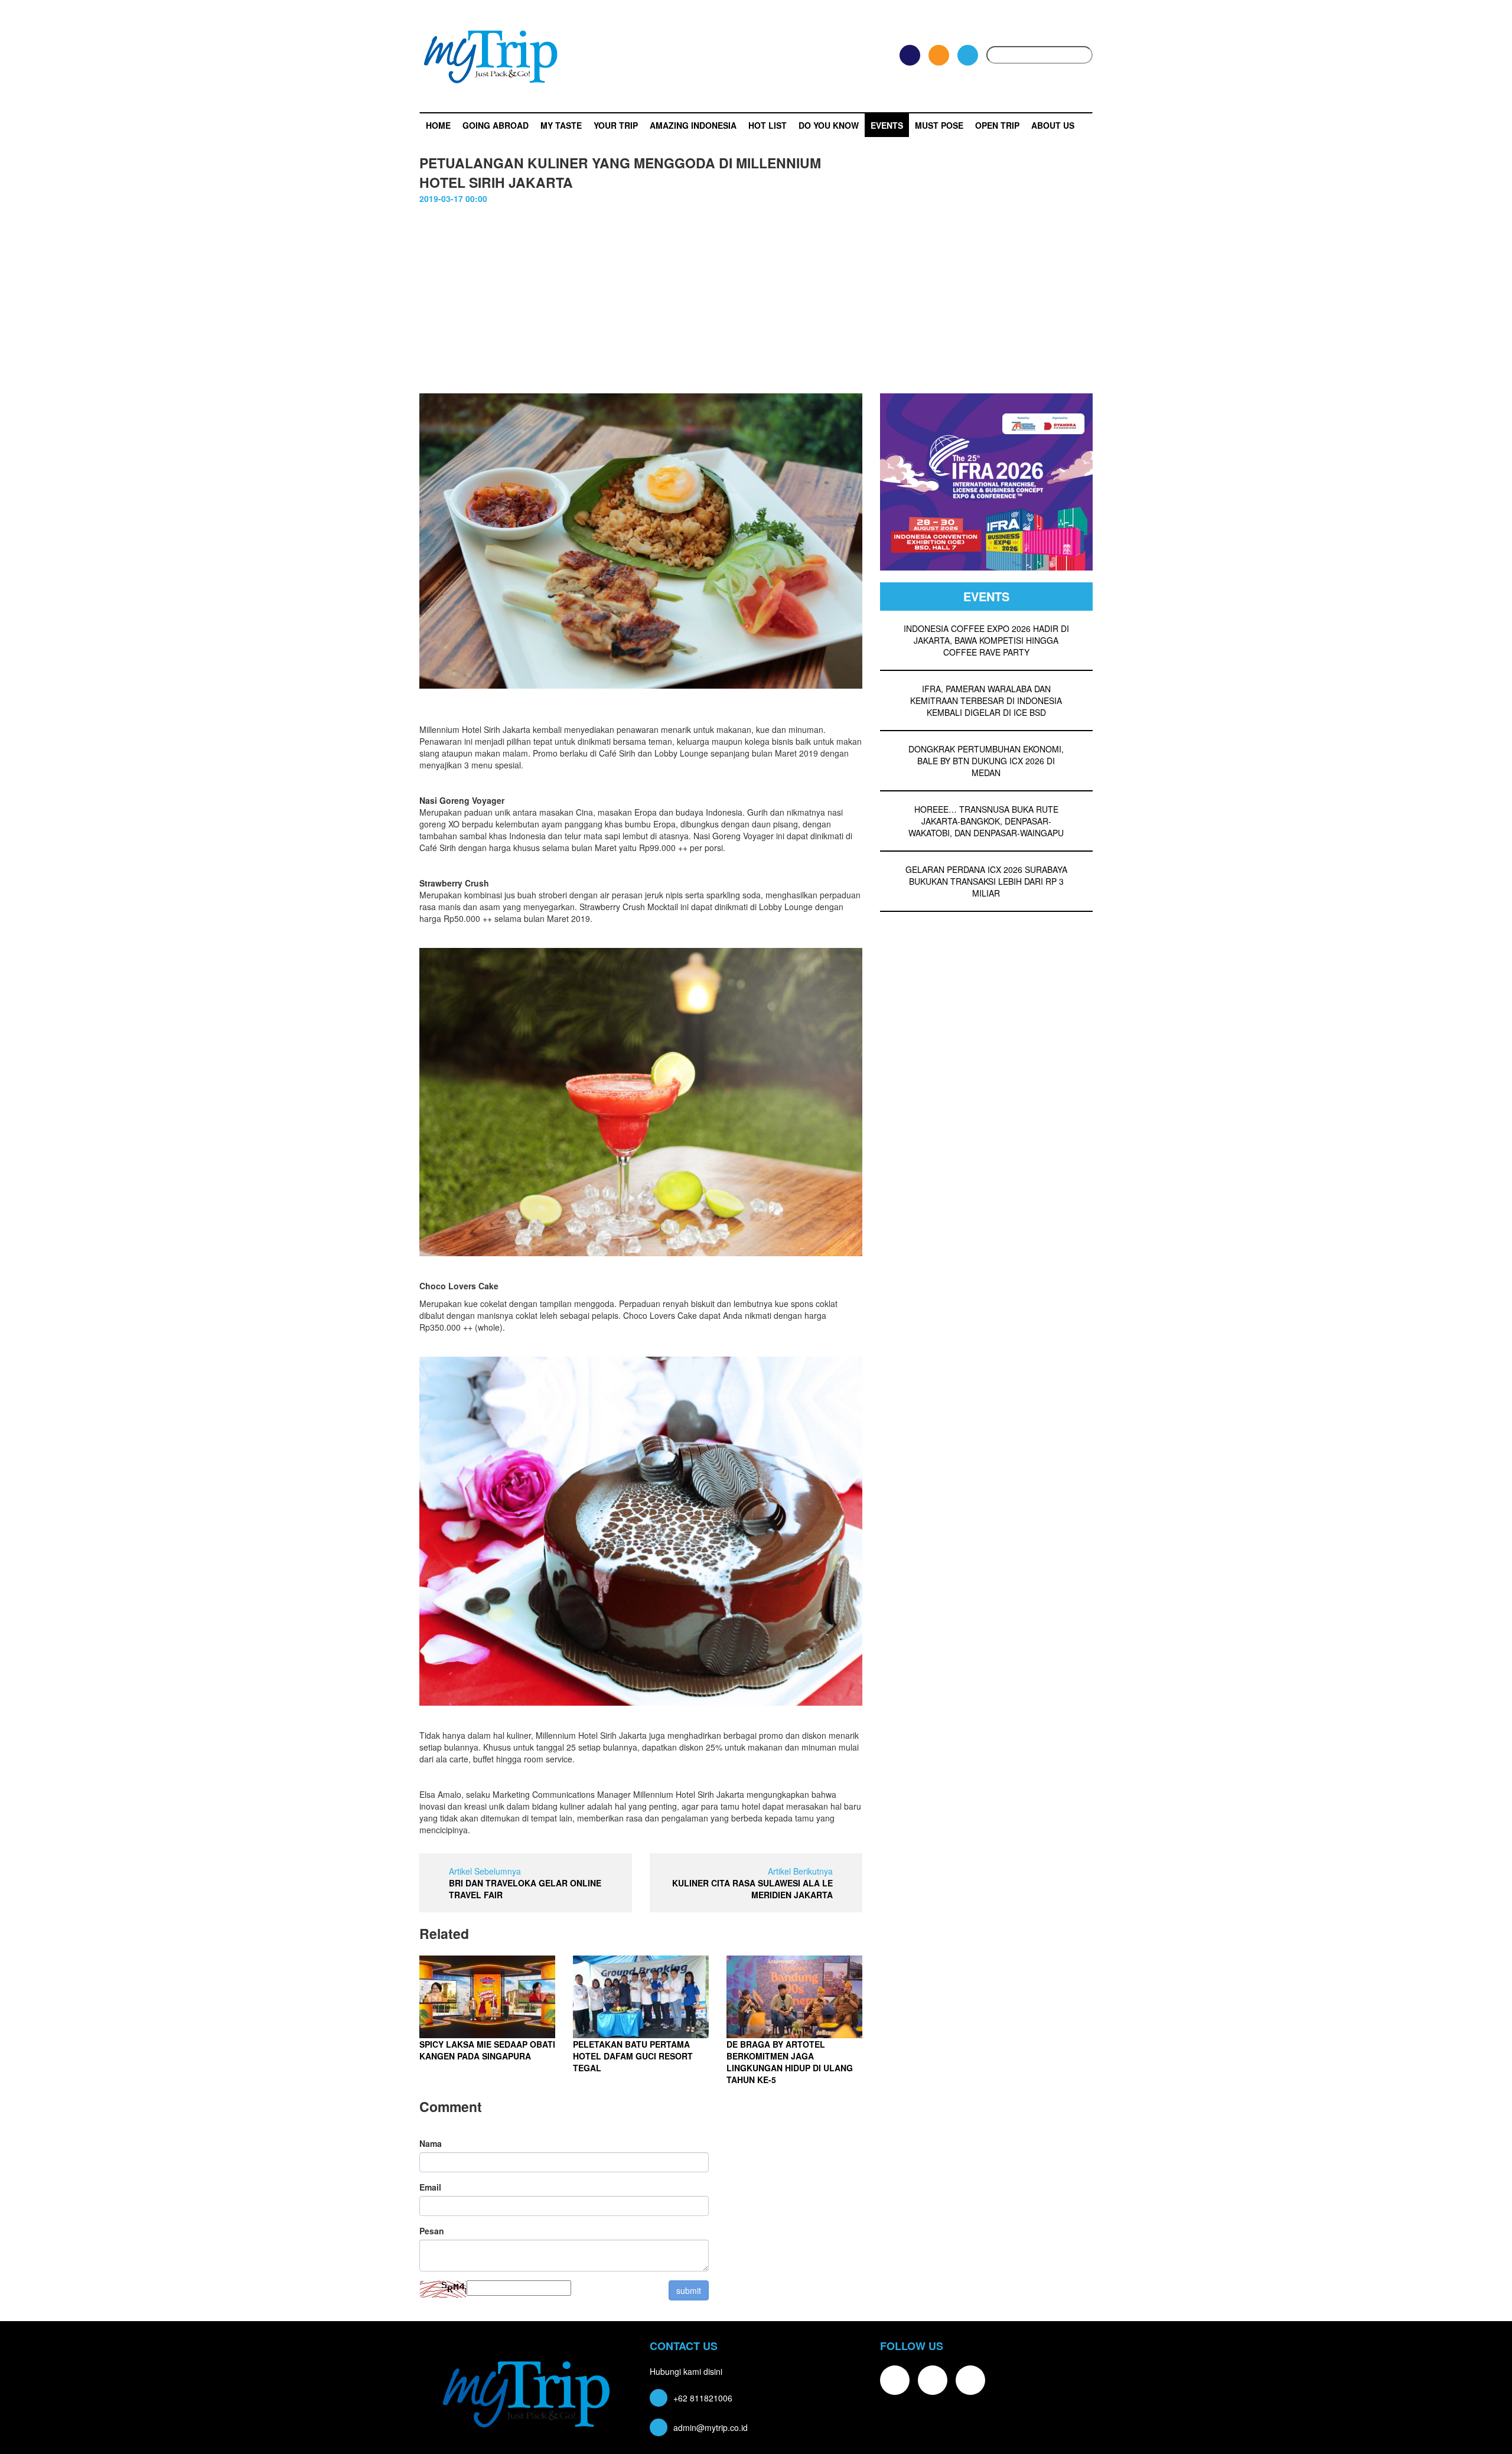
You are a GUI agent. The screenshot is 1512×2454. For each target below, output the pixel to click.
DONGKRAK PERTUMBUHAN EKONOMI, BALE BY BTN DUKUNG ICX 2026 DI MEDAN (986, 761)
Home (438, 125)
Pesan (432, 2231)
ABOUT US (1053, 125)
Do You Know (829, 125)
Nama (431, 2143)
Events (887, 125)
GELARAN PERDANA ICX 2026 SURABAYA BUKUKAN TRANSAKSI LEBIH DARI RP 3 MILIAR (986, 881)
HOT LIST (768, 125)
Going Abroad (496, 125)
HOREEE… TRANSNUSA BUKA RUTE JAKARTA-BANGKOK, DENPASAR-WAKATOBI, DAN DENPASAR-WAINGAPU (986, 821)
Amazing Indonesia (693, 125)
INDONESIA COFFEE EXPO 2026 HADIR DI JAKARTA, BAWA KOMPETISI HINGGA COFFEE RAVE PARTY (986, 640)
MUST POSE (939, 125)
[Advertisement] (756, 305)
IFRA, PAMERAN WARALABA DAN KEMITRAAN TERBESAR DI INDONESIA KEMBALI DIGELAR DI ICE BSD (986, 700)
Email (430, 2187)
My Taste (561, 125)
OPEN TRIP (997, 125)
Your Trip (616, 125)
